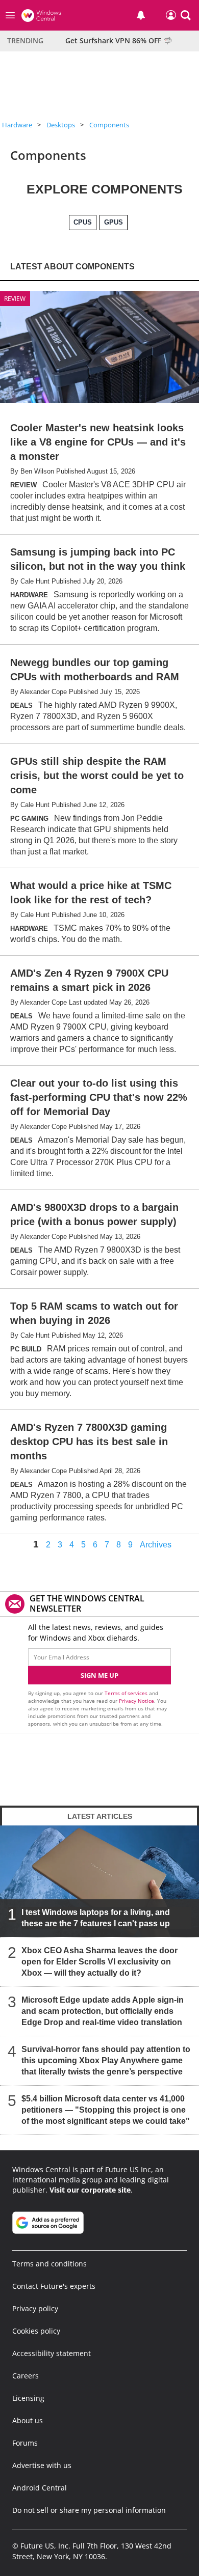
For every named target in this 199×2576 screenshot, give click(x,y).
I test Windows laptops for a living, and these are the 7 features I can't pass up (96, 1918)
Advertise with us (42, 2465)
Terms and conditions (49, 2264)
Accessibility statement (52, 2353)
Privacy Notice (136, 1701)
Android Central (40, 2488)
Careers (26, 2376)
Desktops (61, 125)
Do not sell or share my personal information (89, 2510)
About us (28, 2420)
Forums (25, 2443)
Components (109, 125)
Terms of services (127, 1693)
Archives (156, 1545)
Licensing (28, 2398)
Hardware (17, 125)
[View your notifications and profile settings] (141, 15)
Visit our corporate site (90, 2190)
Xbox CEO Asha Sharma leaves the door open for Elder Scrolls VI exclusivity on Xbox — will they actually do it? (99, 1962)
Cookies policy (36, 2331)
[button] (186, 15)
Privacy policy (35, 2308)
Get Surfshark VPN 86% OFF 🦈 (119, 40)
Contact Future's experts (54, 2286)
